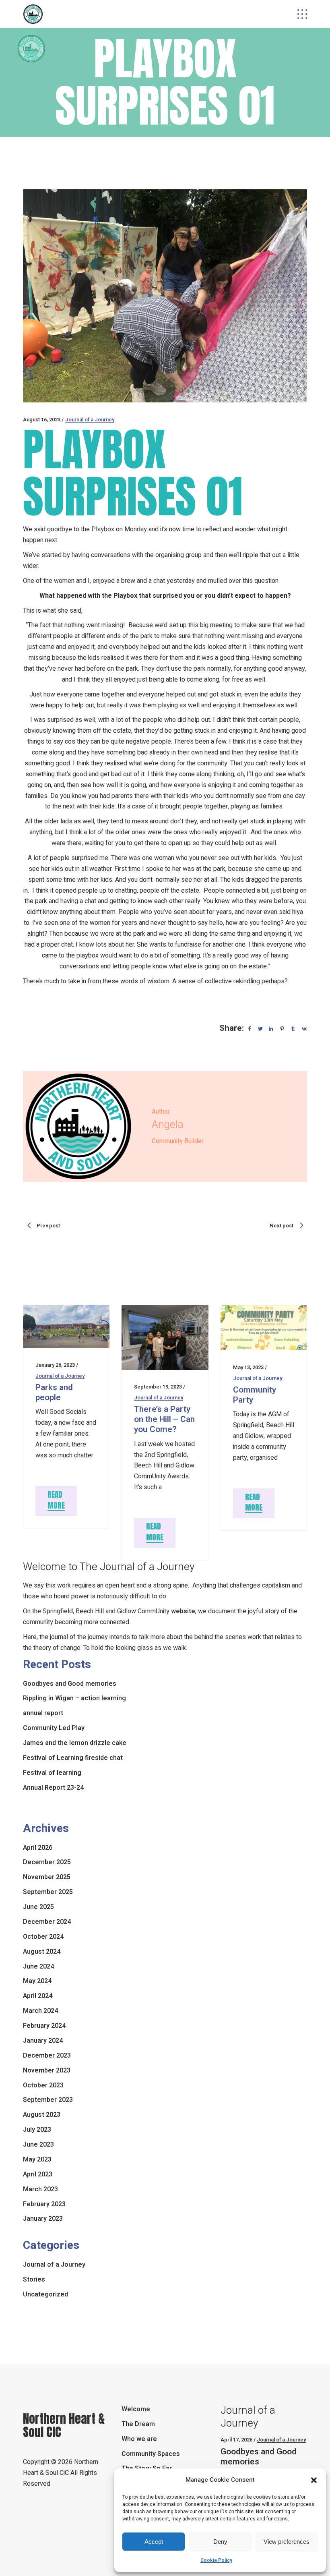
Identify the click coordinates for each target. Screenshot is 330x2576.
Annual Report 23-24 (53, 1788)
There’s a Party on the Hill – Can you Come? (164, 1419)
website (183, 1611)
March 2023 (40, 2189)
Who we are (139, 2439)
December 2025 (47, 1862)
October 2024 (43, 1937)
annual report (43, 1713)
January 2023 (43, 2219)
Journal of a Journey (90, 420)
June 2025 (38, 1907)
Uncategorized (45, 2294)
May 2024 (37, 1981)
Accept (154, 2542)
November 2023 (47, 2070)
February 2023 (44, 2204)
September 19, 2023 (158, 1387)
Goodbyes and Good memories (70, 1684)
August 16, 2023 (42, 420)
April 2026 (38, 1848)
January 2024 (43, 2041)
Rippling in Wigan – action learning (74, 1698)
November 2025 (47, 1877)
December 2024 (47, 1922)
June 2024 (38, 1967)
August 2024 (42, 1952)
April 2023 (38, 2174)
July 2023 (37, 2130)
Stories (34, 2280)
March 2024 (40, 2011)
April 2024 (38, 1996)
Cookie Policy (216, 2560)
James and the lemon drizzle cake (75, 1743)
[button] (314, 2480)
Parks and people (54, 1393)
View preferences (287, 2542)
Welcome (136, 2409)
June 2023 (38, 2145)
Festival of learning (52, 1773)
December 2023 (47, 2056)
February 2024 (44, 2026)
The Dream (138, 2424)
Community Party (255, 1395)
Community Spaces (151, 2454)
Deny (220, 2542)
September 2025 (48, 1892)
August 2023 (42, 2115)
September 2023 (48, 2100)
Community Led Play (54, 1728)
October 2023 (43, 2085)
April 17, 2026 (236, 2440)
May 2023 (37, 2159)
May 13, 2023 (248, 1367)
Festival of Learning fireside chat (73, 1758)
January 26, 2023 (55, 1365)
